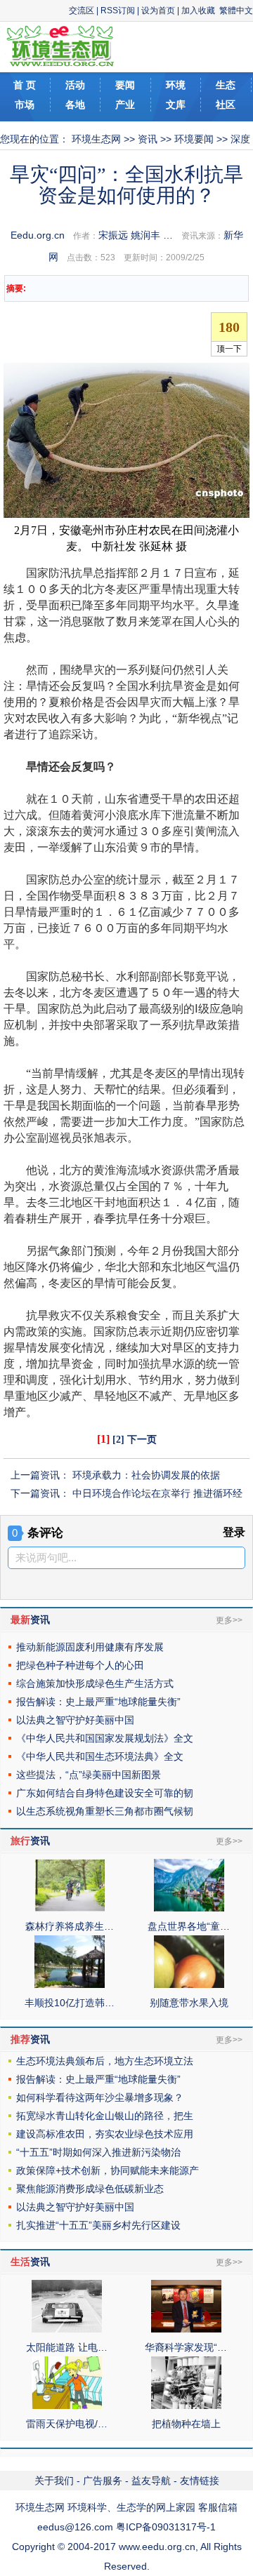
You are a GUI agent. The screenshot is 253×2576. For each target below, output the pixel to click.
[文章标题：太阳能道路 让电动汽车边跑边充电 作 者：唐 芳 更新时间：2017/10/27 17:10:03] (67, 2329)
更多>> (229, 1620)
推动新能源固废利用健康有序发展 (90, 1647)
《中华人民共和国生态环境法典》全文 (100, 1756)
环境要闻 (194, 139)
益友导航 (151, 2481)
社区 (226, 105)
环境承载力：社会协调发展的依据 (146, 1475)
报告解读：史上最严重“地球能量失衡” (98, 1702)
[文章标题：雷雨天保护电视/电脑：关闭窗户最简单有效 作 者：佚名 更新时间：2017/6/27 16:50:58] (67, 2405)
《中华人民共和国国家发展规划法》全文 (105, 1738)
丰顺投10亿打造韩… (70, 2003)
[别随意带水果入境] (189, 1984)
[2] (118, 1440)
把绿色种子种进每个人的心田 (80, 1665)
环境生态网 (96, 139)
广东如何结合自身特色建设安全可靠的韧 (105, 1793)
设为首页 (158, 11)
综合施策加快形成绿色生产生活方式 (95, 1683)
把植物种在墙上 (186, 2424)
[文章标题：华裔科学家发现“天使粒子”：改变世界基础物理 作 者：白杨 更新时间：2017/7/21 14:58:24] (186, 2329)
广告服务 (103, 2481)
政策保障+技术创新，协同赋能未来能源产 (108, 2170)
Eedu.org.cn (38, 235)
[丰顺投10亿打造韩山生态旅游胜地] (70, 1984)
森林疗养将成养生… (70, 1926)
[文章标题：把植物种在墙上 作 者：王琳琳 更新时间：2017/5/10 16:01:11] (186, 2405)
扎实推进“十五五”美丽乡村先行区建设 (98, 2225)
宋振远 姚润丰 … (136, 235)
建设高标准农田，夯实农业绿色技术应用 (105, 2134)
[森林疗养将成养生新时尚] (70, 1908)
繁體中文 (236, 11)
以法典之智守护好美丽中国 (75, 1720)
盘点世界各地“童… (189, 1926)
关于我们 (54, 2481)
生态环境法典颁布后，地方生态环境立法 (105, 2061)
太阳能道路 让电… (67, 2347)
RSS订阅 (118, 11)
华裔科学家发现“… (186, 2347)
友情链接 (200, 2481)
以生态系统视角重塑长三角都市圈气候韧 (105, 1811)
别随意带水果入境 (189, 2003)
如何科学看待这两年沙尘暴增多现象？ (100, 2097)
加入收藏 (198, 11)
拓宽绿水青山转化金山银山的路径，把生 (105, 2116)
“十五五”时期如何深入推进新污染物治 (98, 2152)
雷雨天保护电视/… (67, 2424)
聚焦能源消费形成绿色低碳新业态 (90, 2189)
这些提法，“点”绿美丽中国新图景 (89, 1775)
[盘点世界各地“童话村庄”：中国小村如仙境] (189, 1908)
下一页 (142, 1440)
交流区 (82, 11)
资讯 (148, 139)
